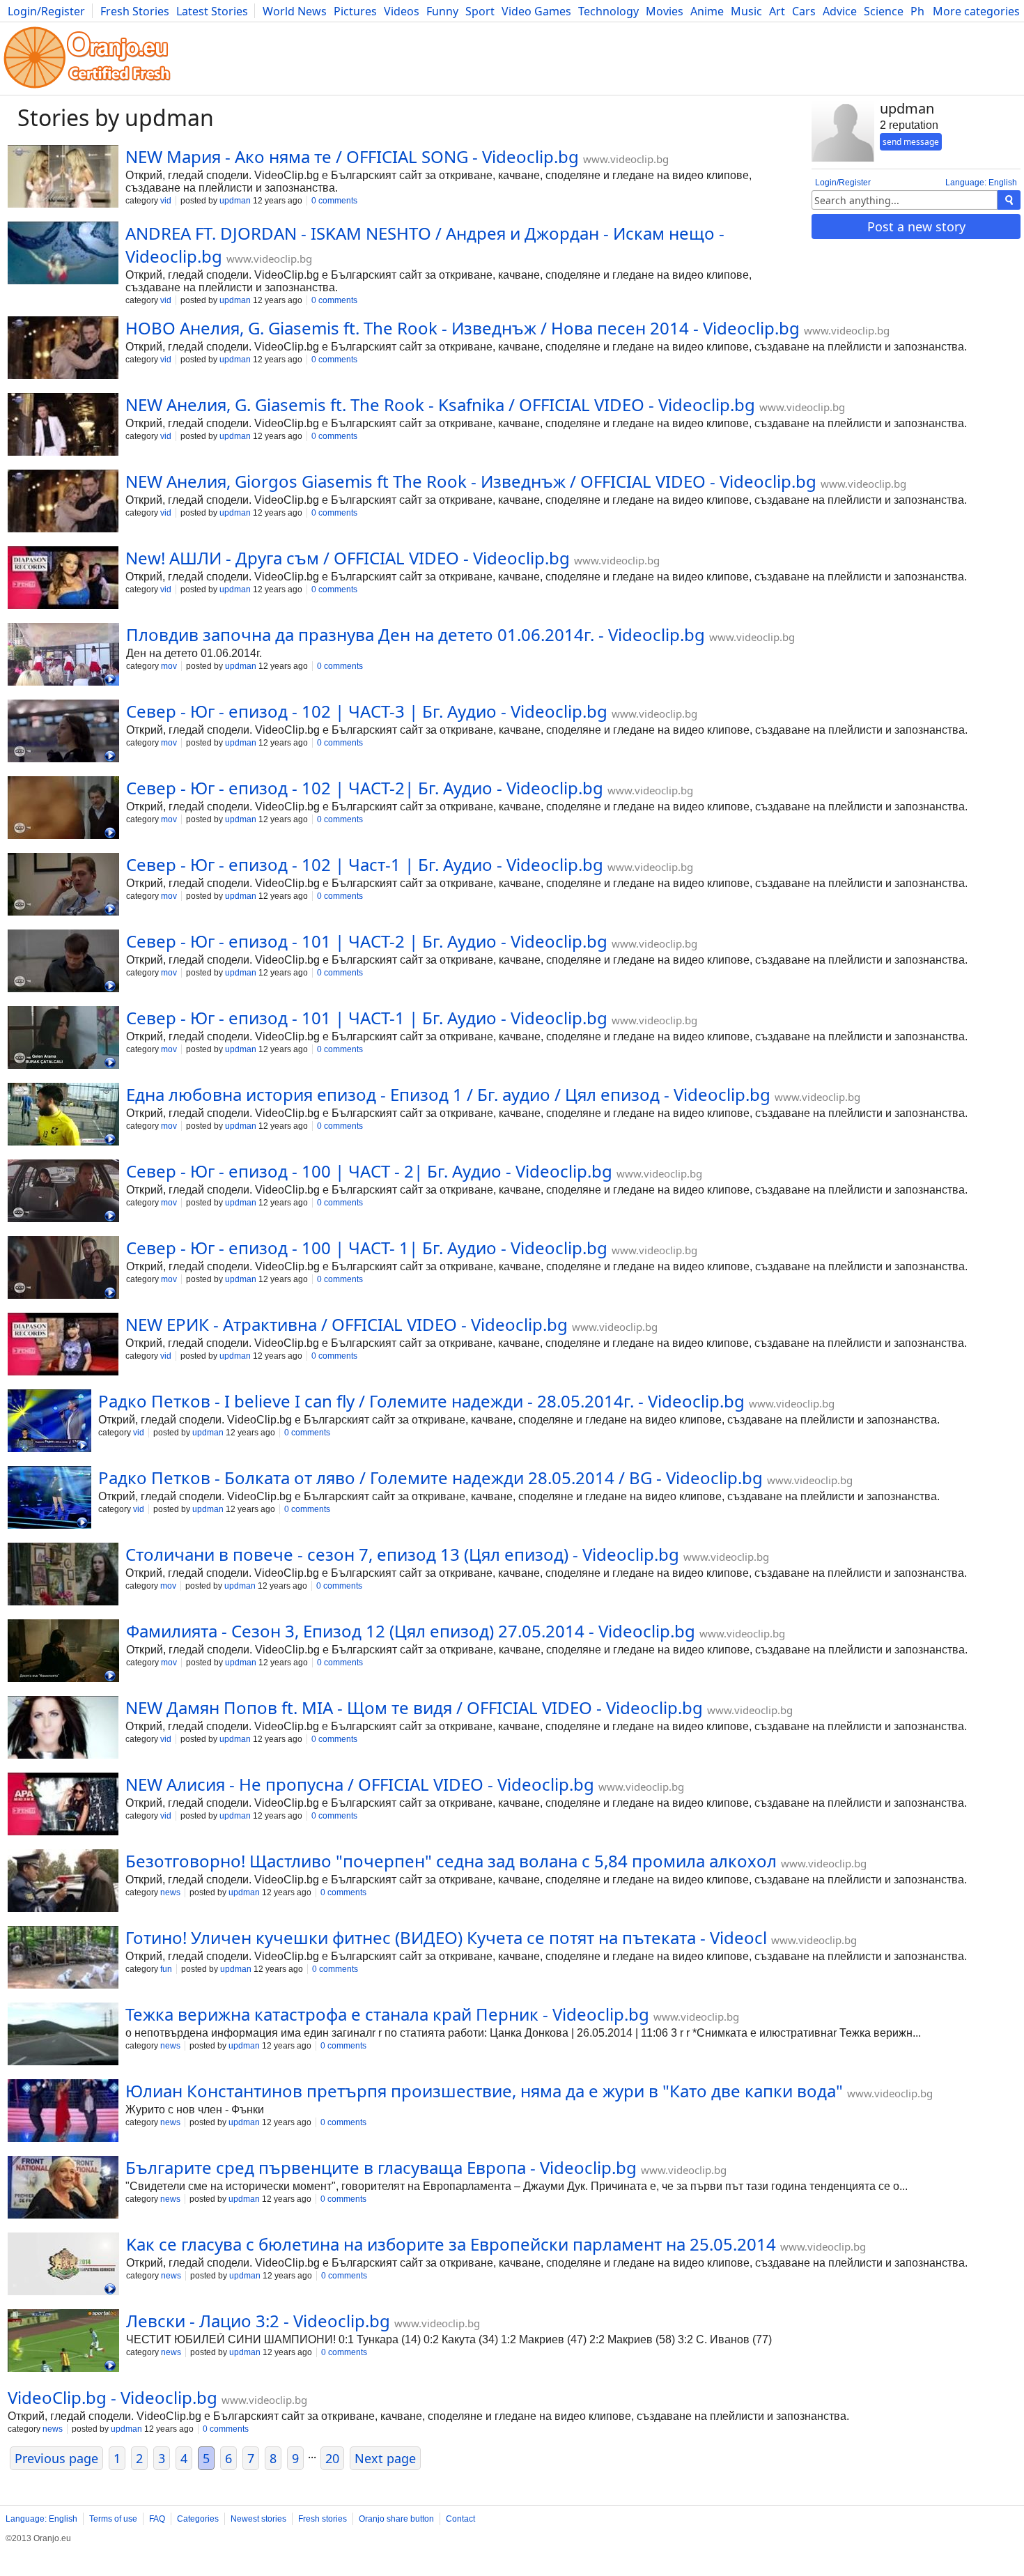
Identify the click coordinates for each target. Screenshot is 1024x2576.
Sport (480, 11)
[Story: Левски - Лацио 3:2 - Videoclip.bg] (63, 2342)
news (170, 1892)
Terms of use (113, 2519)
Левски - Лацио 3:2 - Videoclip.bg (258, 2321)
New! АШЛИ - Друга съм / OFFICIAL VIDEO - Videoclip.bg (348, 558)
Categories (198, 2519)
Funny (442, 11)
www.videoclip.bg (626, 159)
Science (884, 11)
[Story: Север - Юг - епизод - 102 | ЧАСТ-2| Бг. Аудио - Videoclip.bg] (63, 809)
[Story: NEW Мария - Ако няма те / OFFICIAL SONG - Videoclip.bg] (63, 178)
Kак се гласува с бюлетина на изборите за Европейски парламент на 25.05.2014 (451, 2244)
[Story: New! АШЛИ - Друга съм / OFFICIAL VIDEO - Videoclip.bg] (63, 579)
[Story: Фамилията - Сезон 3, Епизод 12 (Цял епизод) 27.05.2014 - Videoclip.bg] (63, 1652)
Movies (665, 11)
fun (166, 1969)
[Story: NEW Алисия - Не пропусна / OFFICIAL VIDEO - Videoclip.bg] (63, 1805)
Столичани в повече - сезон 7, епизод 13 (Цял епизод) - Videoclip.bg (402, 1554)
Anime (707, 11)
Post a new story (916, 226)
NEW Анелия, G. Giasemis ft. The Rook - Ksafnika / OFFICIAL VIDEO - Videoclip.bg (440, 404)
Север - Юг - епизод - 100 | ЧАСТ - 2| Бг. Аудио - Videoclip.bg (369, 1171)
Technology (608, 11)
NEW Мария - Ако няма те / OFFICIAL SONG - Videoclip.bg (352, 156)
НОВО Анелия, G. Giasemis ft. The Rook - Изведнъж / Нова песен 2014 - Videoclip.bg (463, 328)
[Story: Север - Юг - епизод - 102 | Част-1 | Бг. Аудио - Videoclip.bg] (63, 886)
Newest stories (258, 2519)
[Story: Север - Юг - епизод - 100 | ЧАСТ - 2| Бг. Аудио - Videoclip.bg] (63, 1192)
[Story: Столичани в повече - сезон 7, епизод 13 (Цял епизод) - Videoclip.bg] (63, 1575)
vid (166, 201)
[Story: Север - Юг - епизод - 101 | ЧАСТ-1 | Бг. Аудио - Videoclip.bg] (63, 1039)
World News (295, 11)
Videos (402, 11)
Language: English (981, 183)
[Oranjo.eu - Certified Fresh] (87, 88)
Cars (804, 11)
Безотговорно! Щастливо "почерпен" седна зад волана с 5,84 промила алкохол (451, 1861)
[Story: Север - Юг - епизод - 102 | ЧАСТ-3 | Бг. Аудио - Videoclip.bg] (63, 732)
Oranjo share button (396, 2519)
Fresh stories (323, 2519)
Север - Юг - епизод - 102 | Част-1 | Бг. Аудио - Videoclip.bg (365, 864)
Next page (385, 2458)
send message (911, 142)
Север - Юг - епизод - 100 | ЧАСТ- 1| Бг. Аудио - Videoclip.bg (367, 1248)
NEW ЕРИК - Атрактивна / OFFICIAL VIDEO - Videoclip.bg (347, 1324)
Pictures (355, 11)
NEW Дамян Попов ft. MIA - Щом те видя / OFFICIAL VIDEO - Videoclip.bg (414, 1707)
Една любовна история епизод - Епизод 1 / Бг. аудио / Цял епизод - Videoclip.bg (448, 1094)
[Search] (1009, 200)
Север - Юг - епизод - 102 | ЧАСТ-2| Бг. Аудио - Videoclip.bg (365, 788)
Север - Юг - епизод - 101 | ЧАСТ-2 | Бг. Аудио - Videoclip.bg (367, 941)
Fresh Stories (135, 11)
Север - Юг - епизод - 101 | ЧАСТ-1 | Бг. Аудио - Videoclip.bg (367, 1018)
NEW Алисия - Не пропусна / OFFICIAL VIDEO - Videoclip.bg (360, 1784)
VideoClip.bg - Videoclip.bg (113, 2397)
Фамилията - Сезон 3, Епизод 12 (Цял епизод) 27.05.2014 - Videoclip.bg (411, 1631)
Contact (460, 2519)
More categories (976, 11)
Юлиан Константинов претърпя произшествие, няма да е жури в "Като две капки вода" (484, 2091)
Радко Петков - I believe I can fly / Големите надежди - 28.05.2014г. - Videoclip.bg (421, 1401)
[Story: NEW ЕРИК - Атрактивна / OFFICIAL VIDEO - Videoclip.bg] (63, 1345)
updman (235, 201)
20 (332, 2458)
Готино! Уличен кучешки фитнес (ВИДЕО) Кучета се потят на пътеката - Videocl (446, 1937)
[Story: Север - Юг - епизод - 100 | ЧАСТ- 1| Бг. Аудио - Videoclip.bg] (63, 1269)
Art (777, 11)
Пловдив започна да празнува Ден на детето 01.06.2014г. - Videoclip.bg (416, 634)
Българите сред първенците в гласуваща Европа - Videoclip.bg (381, 2167)
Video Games (536, 11)
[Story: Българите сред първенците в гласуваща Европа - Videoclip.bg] (63, 2189)
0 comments (334, 201)
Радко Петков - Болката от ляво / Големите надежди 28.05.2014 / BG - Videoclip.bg (430, 1478)
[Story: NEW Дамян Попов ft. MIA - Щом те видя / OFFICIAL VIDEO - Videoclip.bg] (63, 1729)
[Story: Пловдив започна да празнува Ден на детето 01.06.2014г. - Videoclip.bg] (63, 656)
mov (169, 666)
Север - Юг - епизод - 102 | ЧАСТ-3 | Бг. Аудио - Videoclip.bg (367, 711)
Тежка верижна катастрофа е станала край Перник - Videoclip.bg (387, 2014)
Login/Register (46, 11)
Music (746, 11)
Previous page (56, 2458)
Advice (840, 11)
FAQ (157, 2519)
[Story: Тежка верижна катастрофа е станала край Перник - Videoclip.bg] (63, 2035)
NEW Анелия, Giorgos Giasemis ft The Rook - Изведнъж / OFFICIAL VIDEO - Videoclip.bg (471, 481)
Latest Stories (212, 11)
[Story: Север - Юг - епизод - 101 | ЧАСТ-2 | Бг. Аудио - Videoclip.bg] (63, 962)
